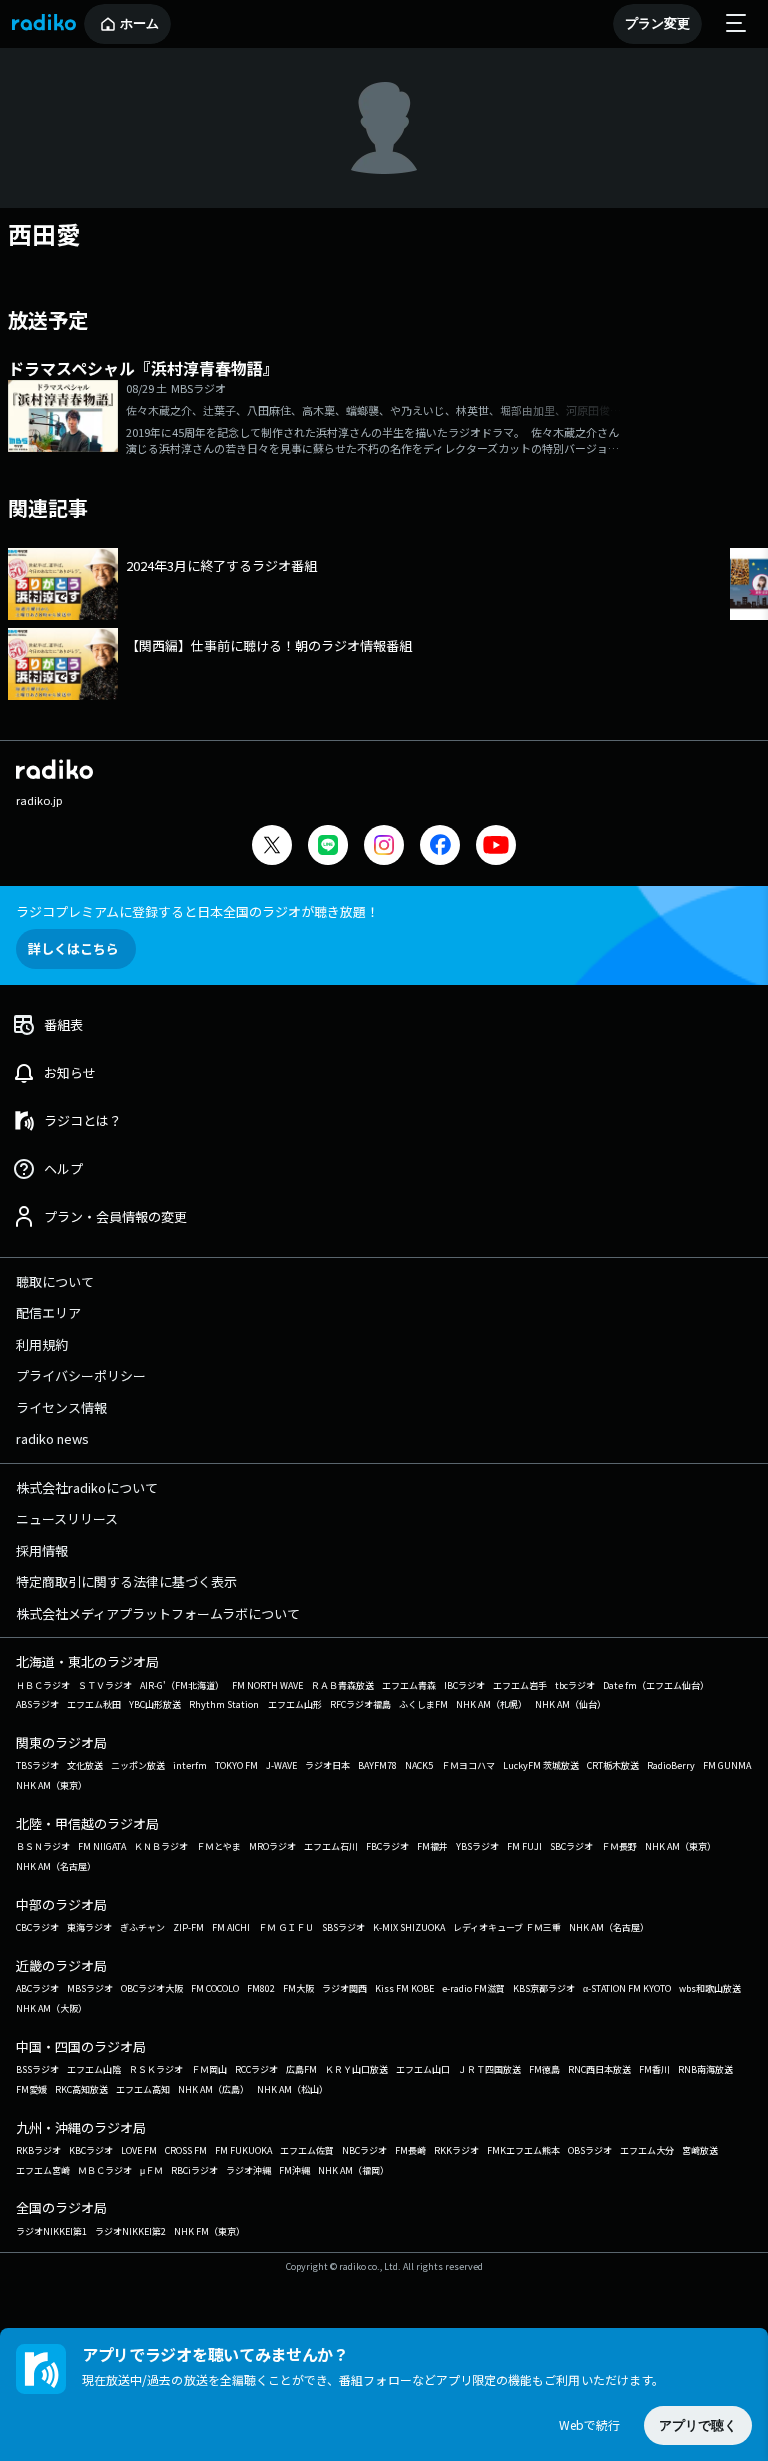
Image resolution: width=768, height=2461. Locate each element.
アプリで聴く (698, 2425)
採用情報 (42, 1550)
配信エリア (48, 1312)
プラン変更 (657, 23)
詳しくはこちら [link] (73, 948)
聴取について (55, 1281)
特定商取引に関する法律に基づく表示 (126, 1581)
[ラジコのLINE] (328, 847)
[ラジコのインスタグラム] (384, 845)
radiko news (52, 1438)
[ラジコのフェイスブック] (440, 847)
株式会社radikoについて (87, 1487)
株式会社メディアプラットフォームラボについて (158, 1613)
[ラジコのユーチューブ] (496, 847)
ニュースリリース (67, 1518)
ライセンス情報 (61, 1407)
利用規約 (42, 1344)
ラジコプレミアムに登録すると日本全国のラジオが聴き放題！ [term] (197, 911)
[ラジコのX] (272, 847)
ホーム (139, 23)
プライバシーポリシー (81, 1375)
